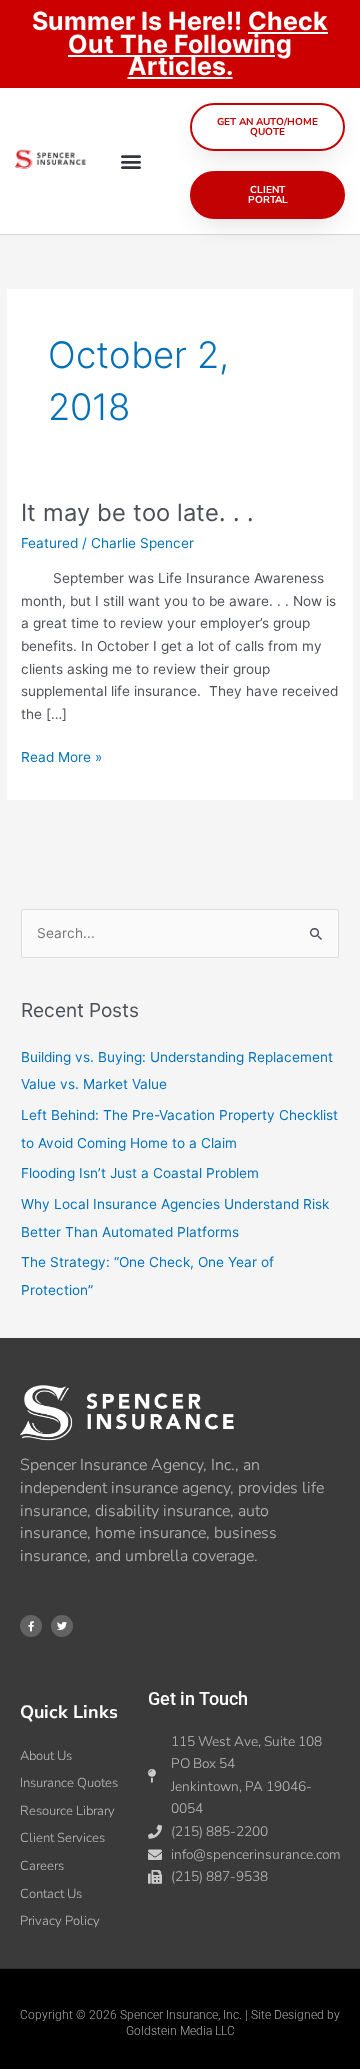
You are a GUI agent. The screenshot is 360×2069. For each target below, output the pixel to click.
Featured (49, 543)
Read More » (61, 755)
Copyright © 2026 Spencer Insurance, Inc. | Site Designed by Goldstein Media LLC (180, 2023)
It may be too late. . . (137, 512)
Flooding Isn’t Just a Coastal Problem (140, 1173)
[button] (130, 160)
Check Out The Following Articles (198, 43)
